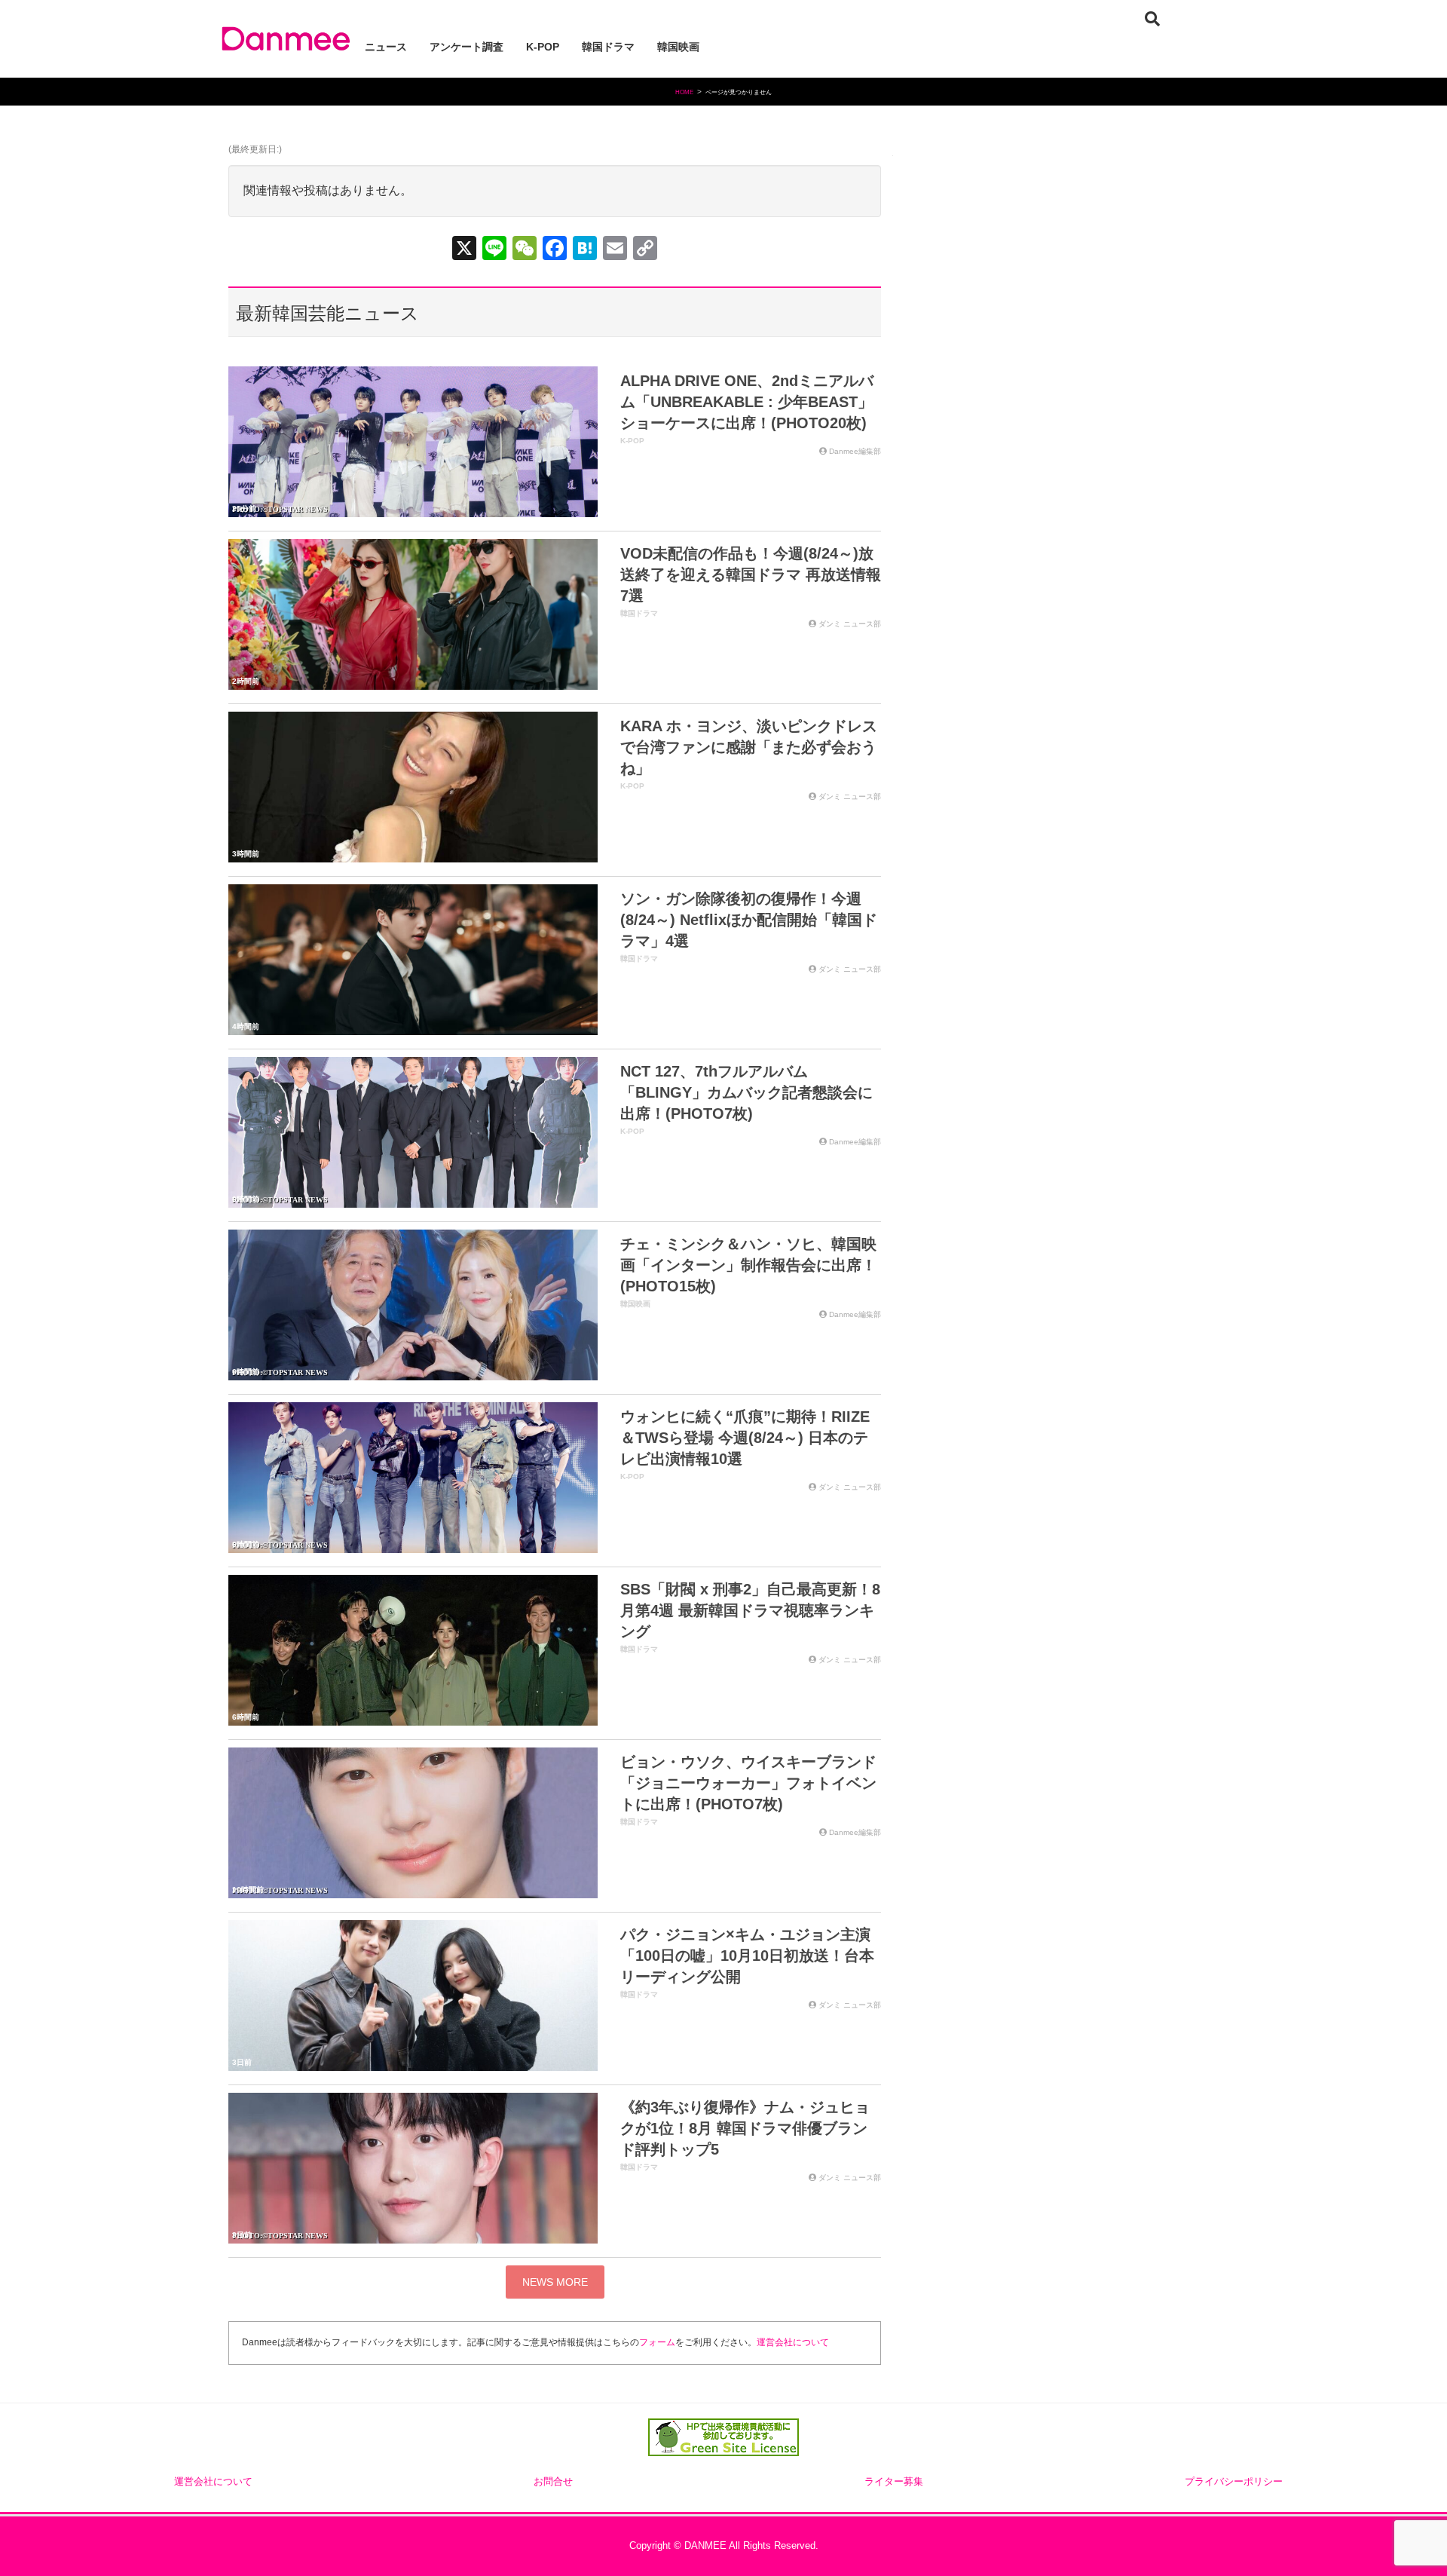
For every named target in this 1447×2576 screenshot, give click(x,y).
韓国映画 (635, 1304)
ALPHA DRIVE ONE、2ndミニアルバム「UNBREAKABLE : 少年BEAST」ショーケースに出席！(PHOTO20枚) (747, 402)
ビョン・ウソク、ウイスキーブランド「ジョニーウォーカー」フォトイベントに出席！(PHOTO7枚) (748, 1783)
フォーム (657, 2342)
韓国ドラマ (639, 613)
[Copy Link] (645, 250)
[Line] (494, 250)
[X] (464, 250)
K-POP (632, 441)
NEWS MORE (555, 2282)
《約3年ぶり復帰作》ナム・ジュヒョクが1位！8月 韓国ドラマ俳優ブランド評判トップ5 (745, 2128)
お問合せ (553, 2482)
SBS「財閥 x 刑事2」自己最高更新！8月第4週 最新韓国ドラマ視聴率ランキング (750, 1610)
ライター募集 (894, 2482)
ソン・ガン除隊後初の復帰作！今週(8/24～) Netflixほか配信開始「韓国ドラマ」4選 (749, 920)
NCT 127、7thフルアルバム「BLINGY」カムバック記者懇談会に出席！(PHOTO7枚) (746, 1092)
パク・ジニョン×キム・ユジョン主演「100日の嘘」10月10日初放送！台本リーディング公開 (747, 1956)
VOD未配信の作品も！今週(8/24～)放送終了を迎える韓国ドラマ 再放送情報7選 (751, 574)
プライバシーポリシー (1234, 2482)
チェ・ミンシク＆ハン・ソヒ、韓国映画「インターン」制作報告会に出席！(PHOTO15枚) (748, 1265)
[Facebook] (555, 250)
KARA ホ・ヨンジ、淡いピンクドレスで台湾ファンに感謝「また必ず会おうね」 (749, 747)
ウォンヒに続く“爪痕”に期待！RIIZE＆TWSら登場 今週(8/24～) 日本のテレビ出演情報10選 (745, 1438)
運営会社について (793, 2342)
